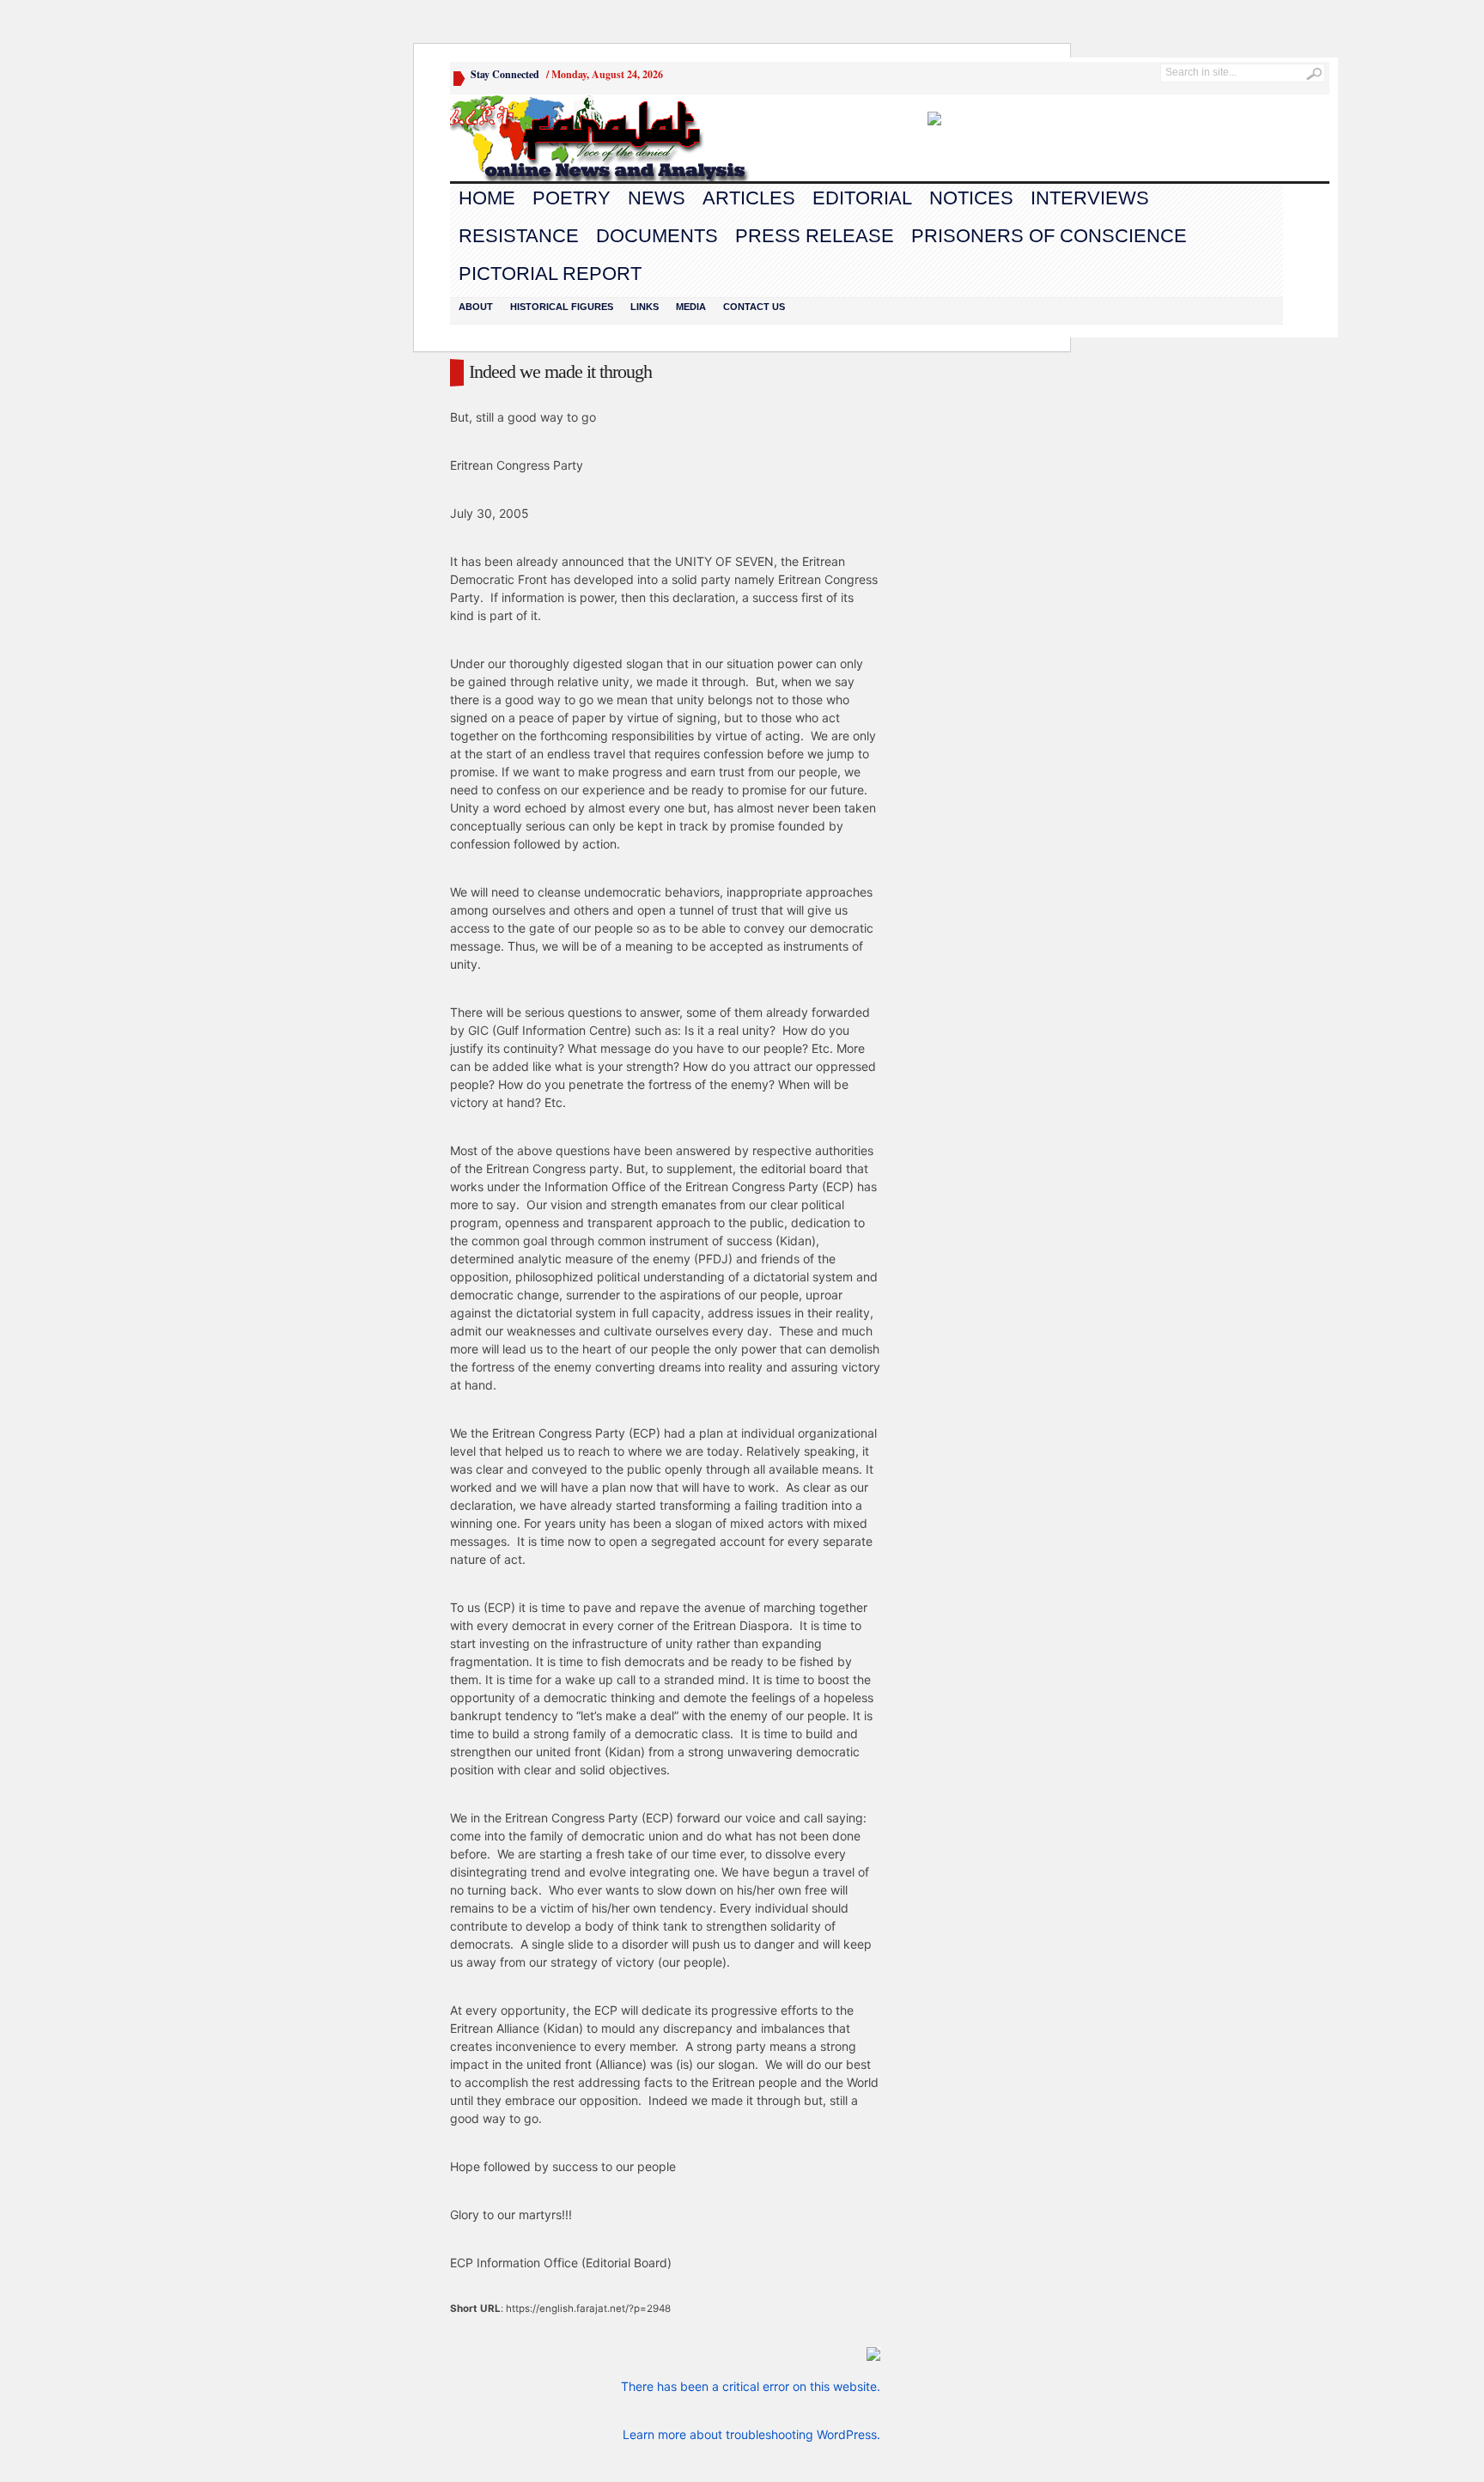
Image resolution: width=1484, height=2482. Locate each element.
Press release (815, 236)
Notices (971, 198)
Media (691, 307)
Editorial (862, 198)
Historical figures (562, 307)
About (476, 307)
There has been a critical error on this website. (751, 2386)
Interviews (1090, 198)
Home (487, 198)
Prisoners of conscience (1049, 236)
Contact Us (754, 307)
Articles (749, 198)
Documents (657, 236)
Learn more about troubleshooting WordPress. (751, 2434)
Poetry (572, 198)
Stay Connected (505, 74)
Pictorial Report (550, 274)
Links (645, 307)
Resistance (519, 236)
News (657, 198)
